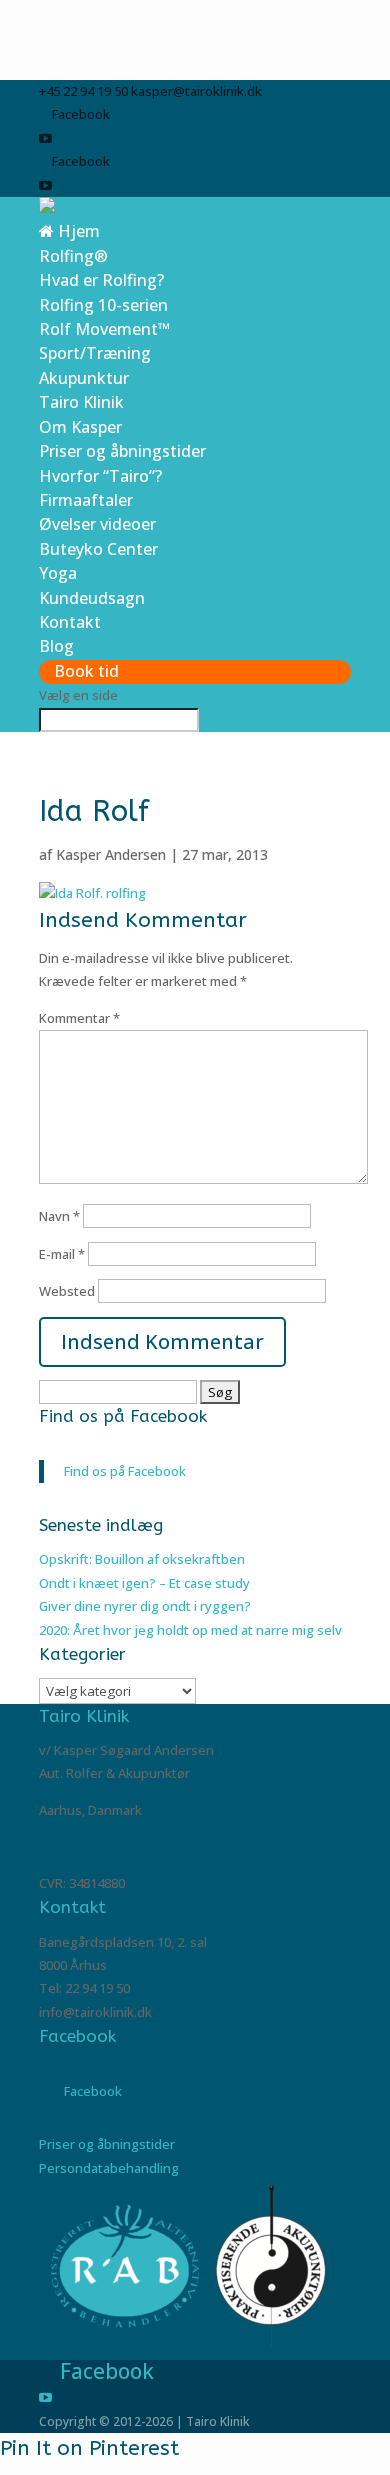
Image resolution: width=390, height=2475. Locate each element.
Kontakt (70, 622)
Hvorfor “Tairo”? (100, 476)
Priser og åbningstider (122, 451)
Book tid (86, 671)
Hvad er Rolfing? (101, 280)
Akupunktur (84, 378)
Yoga (58, 573)
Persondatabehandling (109, 2168)
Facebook (77, 2036)
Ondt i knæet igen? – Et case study (144, 1583)
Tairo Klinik (81, 402)
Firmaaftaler (86, 500)
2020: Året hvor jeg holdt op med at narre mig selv (190, 1630)
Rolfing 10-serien (103, 305)
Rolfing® (73, 256)
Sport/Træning (95, 353)
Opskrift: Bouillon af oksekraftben (142, 1559)
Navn (59, 1216)
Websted (67, 1291)
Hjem (77, 231)
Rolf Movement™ (104, 329)
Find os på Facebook (123, 1416)
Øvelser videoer (97, 524)
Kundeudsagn (92, 598)
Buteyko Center (98, 549)
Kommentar (79, 1018)
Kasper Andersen (111, 854)
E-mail (62, 1254)
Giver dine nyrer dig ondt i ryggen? (145, 1606)
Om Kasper (80, 427)
